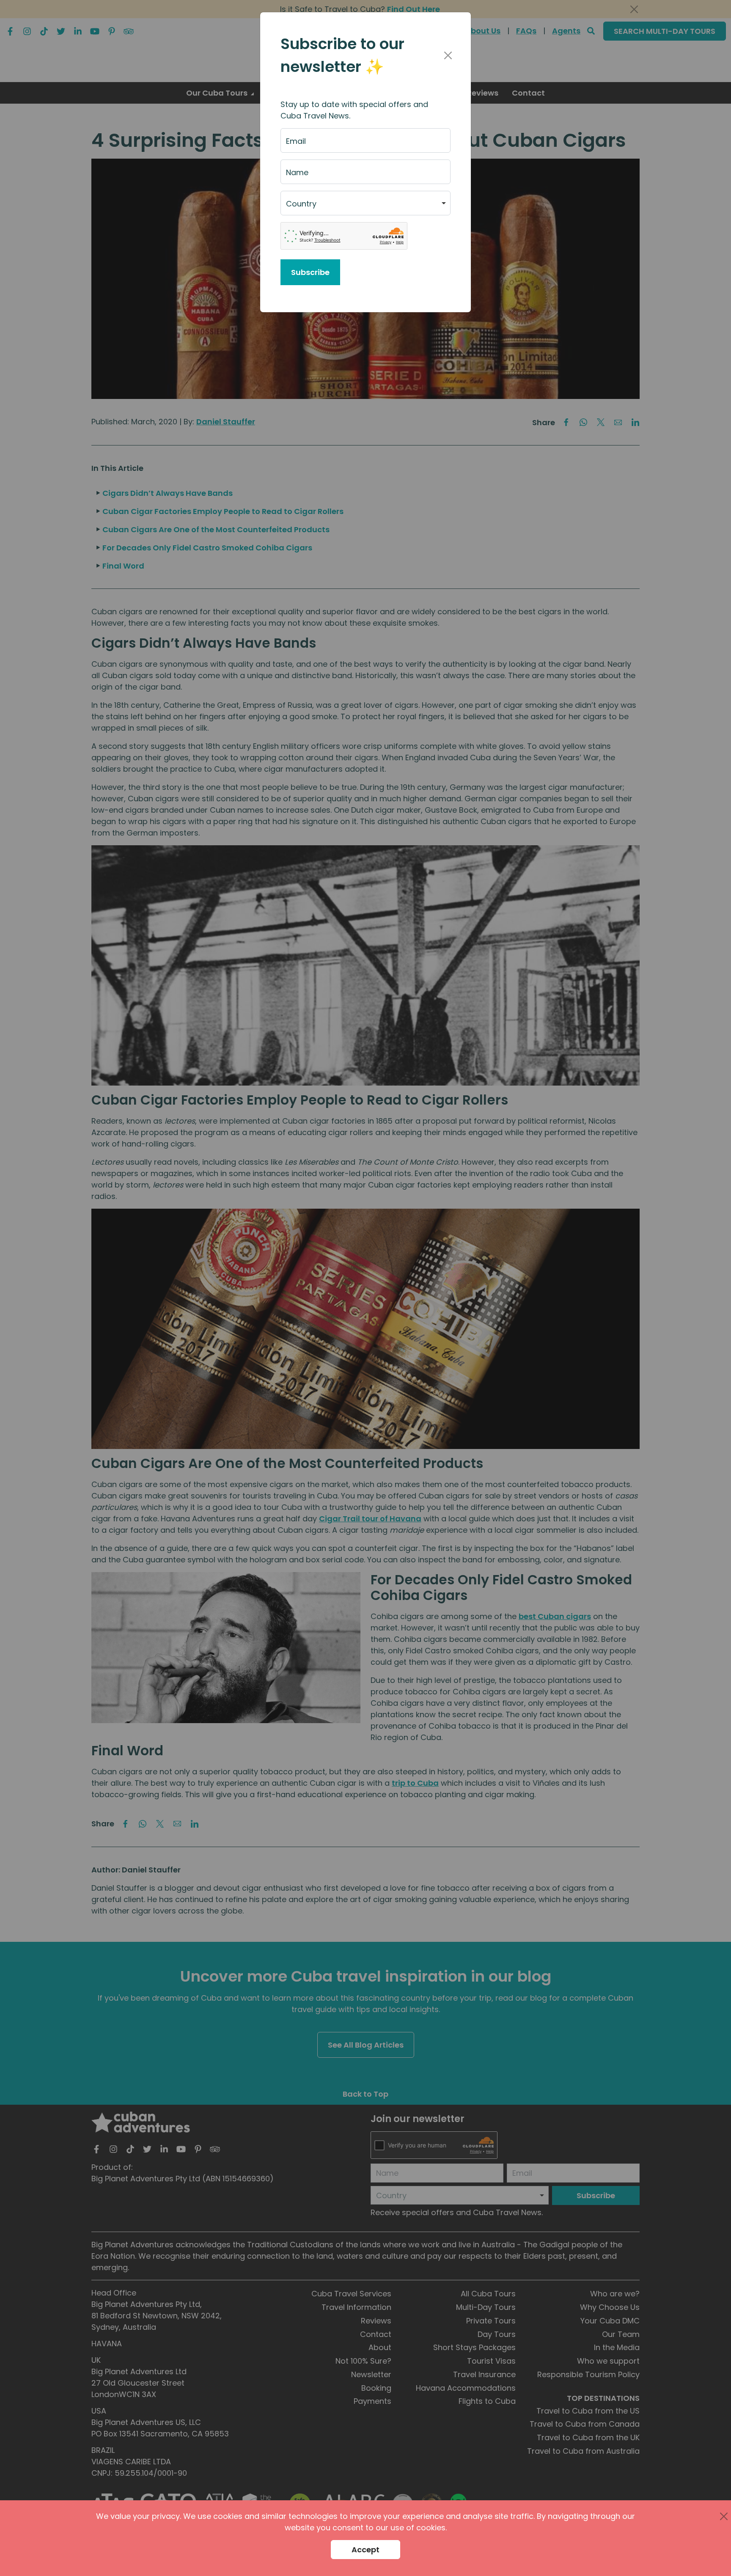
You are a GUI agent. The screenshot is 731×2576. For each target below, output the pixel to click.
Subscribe (310, 272)
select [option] (297, 207)
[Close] (448, 55)
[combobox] (365, 203)
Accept (365, 2550)
